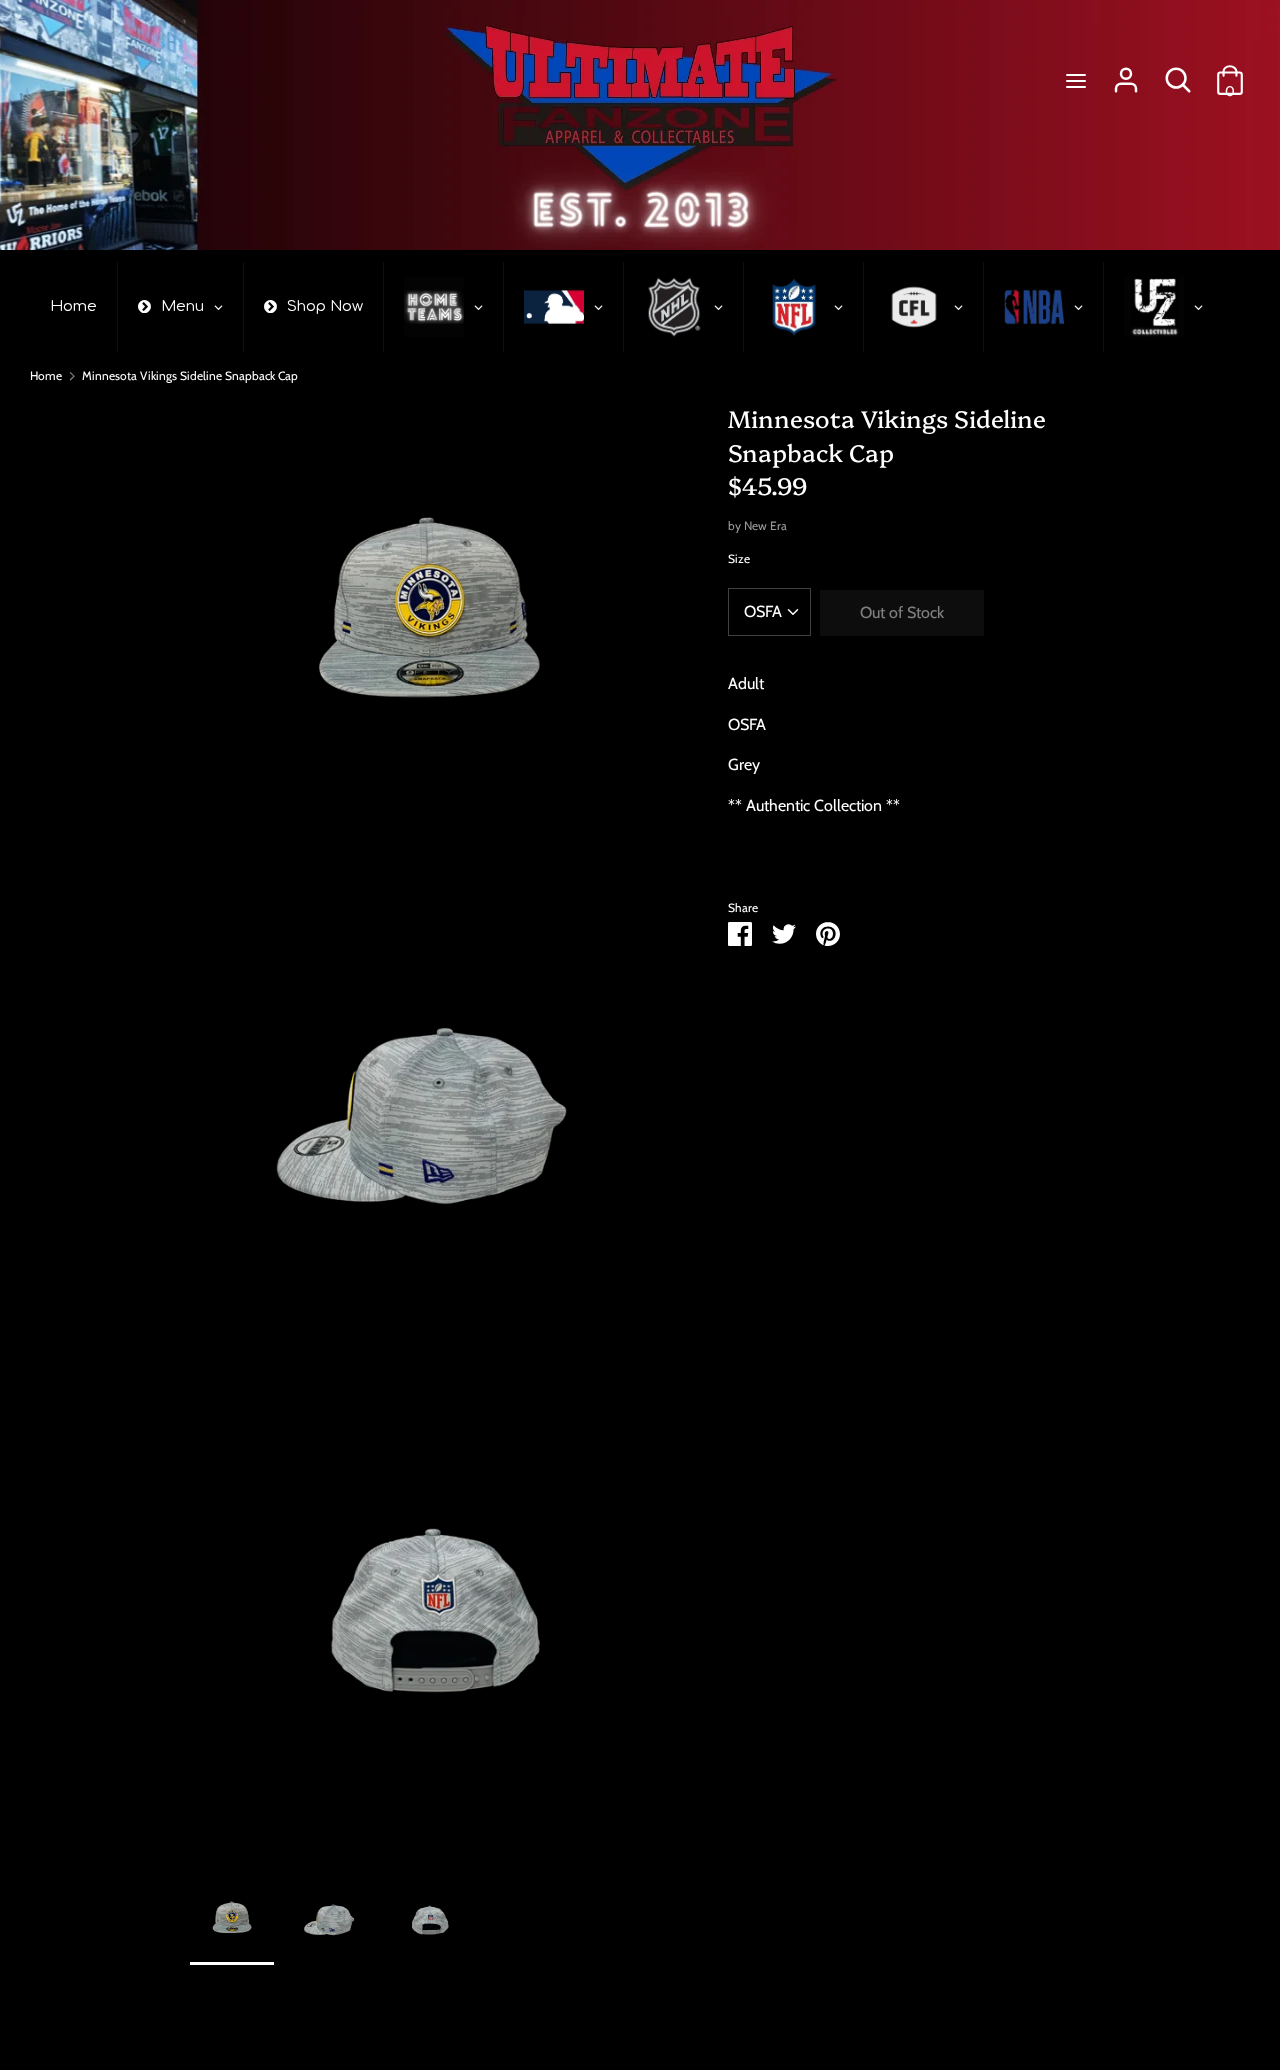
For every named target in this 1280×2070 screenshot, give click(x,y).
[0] (1230, 72)
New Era (765, 525)
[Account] (1126, 72)
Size (739, 558)
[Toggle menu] (1076, 80)
